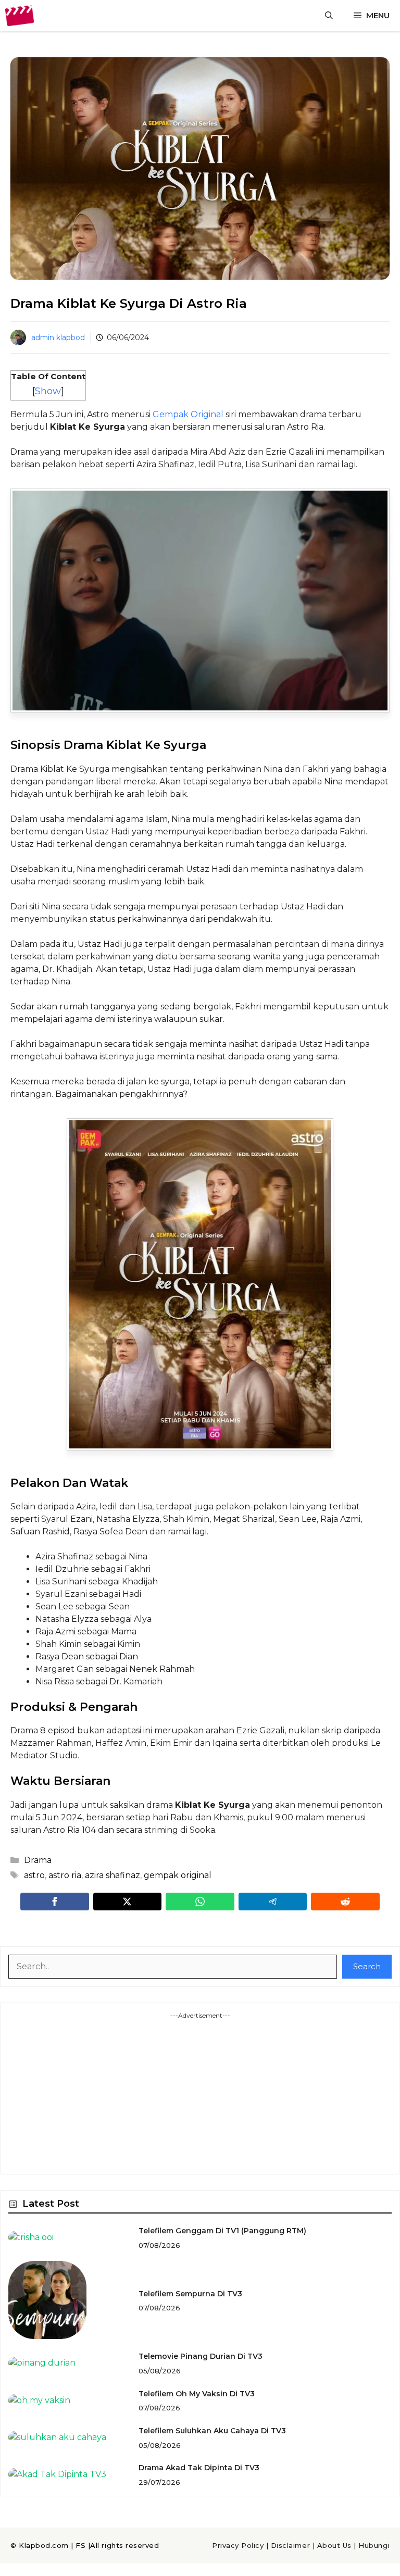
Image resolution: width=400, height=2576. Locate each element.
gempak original (178, 1875)
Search (367, 1966)
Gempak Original (188, 414)
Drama (38, 1860)
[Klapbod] (20, 16)
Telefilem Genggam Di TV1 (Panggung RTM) (222, 2231)
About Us (334, 2545)
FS (80, 2545)
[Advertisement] (200, 2093)
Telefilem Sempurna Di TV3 (190, 2294)
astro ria (65, 1875)
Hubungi (374, 2545)
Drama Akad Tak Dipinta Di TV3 (199, 2468)
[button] (329, 16)
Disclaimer (290, 2545)
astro (34, 1875)
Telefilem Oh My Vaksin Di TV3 (197, 2394)
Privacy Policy (238, 2545)
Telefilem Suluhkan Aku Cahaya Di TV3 (212, 2431)
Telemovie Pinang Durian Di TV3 (201, 2356)
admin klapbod (58, 337)
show (48, 391)
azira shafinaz (113, 1875)
